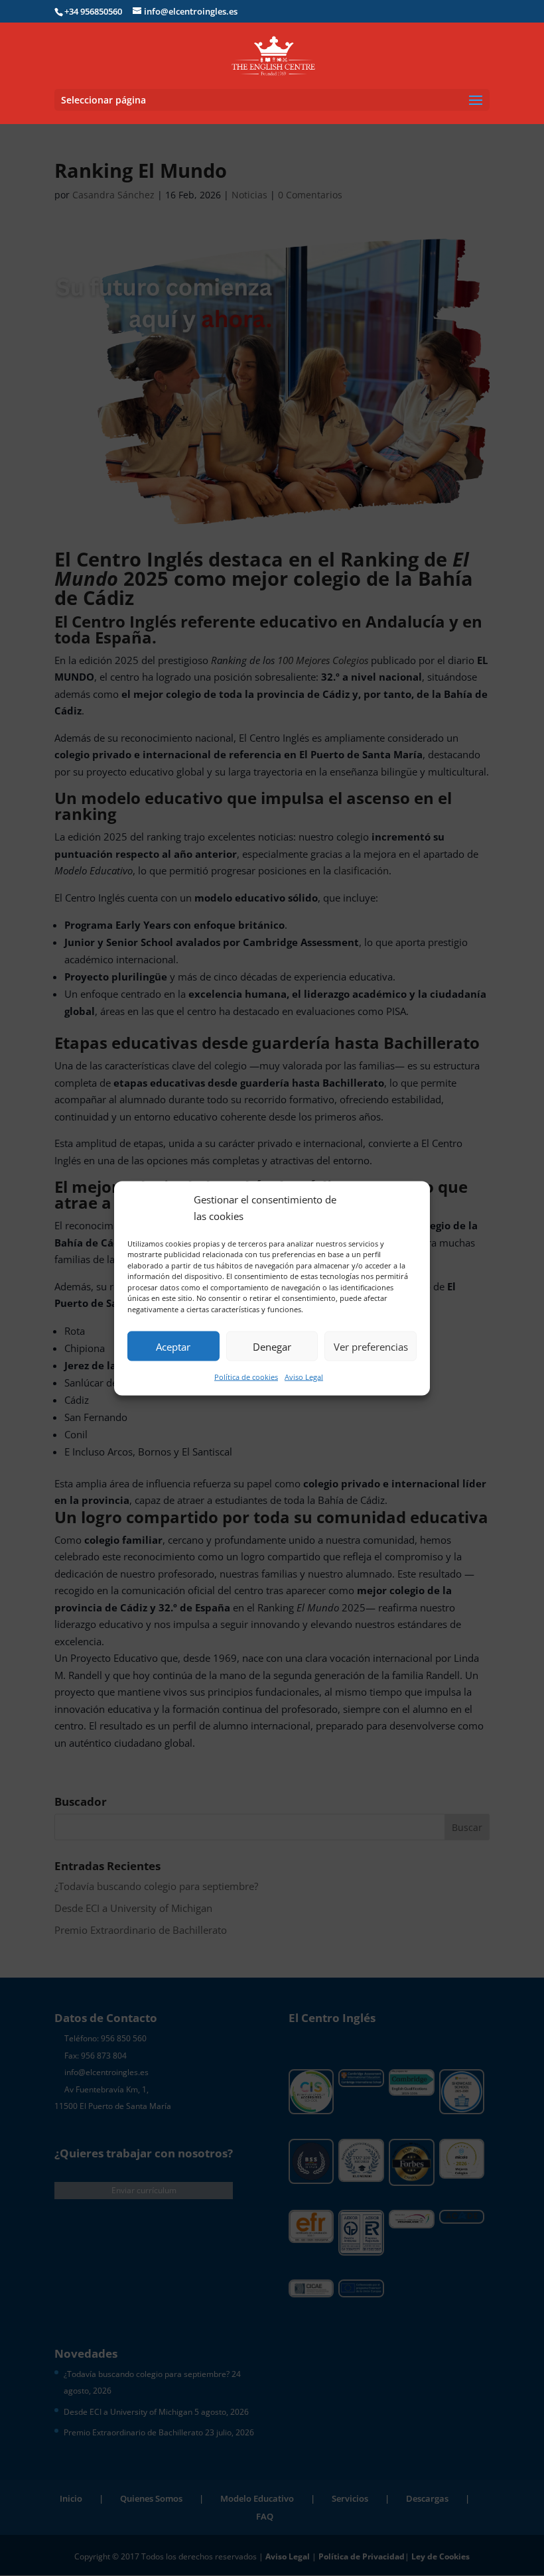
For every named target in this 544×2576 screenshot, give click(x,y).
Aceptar (173, 1346)
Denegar (272, 1346)
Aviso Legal (304, 1377)
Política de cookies (246, 1377)
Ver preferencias (371, 1346)
